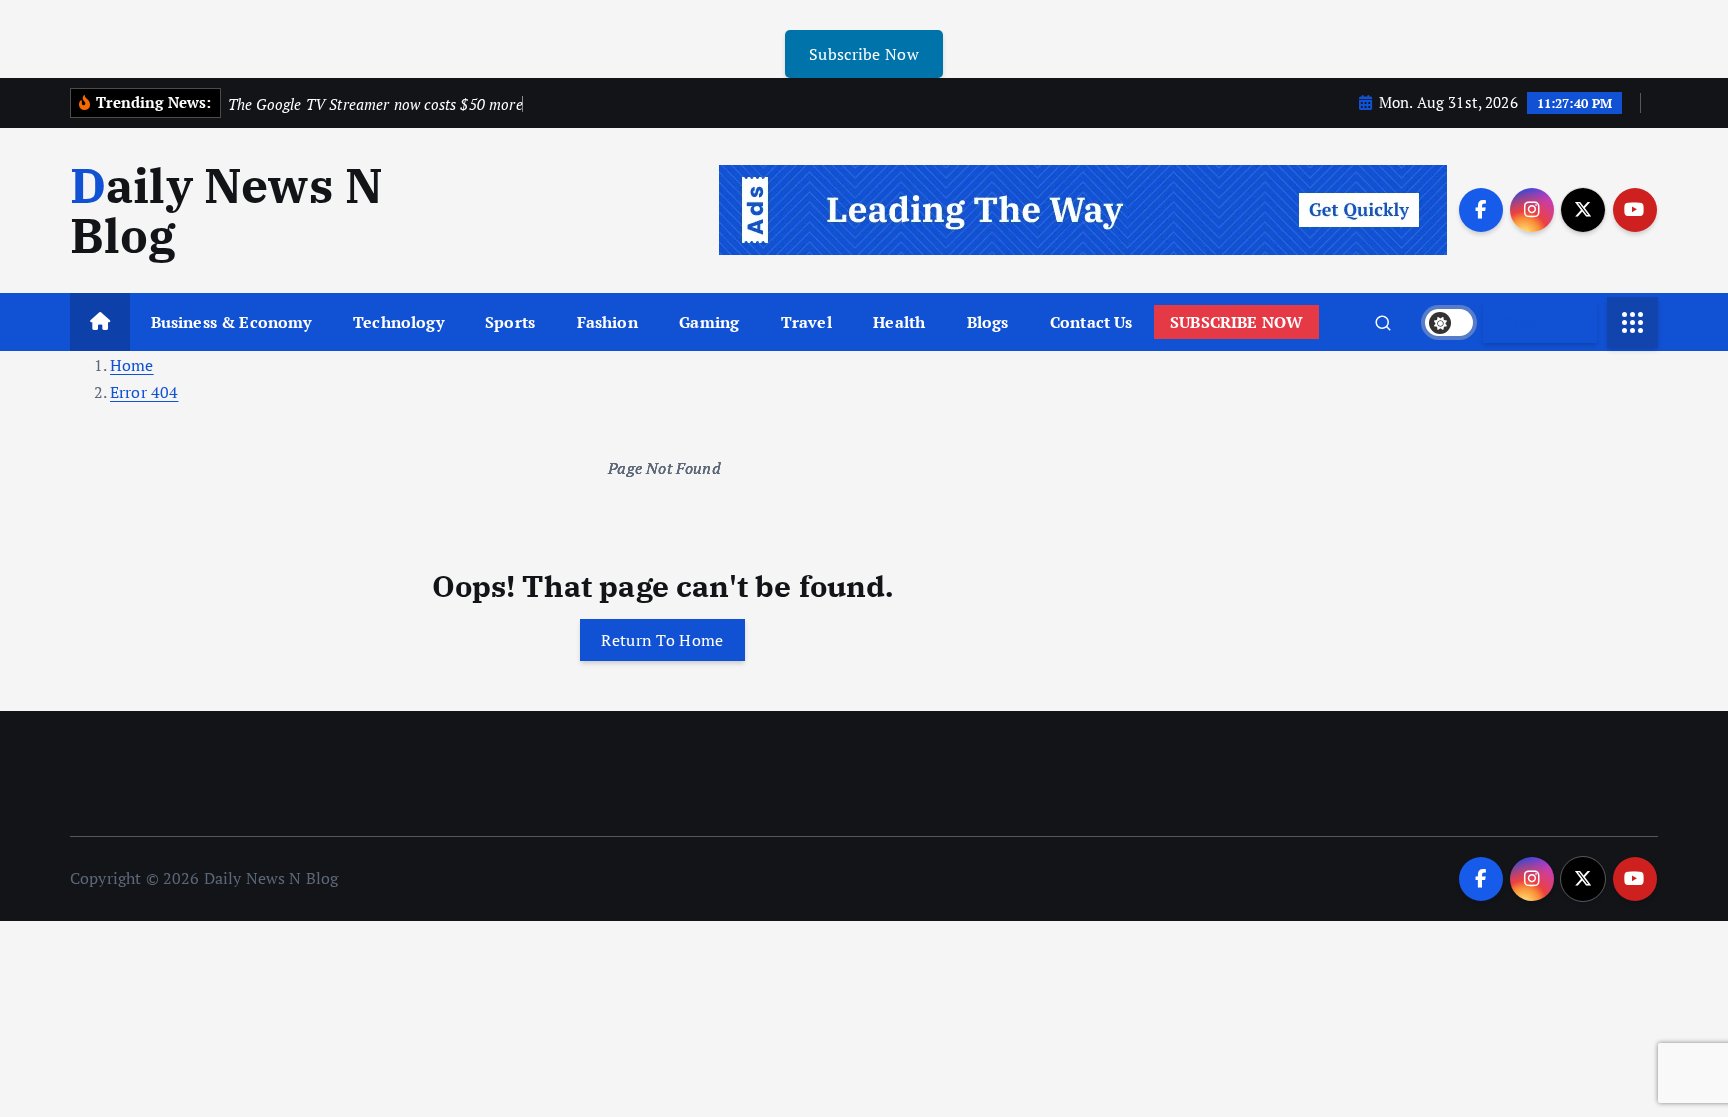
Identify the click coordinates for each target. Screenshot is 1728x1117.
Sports (510, 322)
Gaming (709, 322)
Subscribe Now (864, 54)
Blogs (988, 322)
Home (132, 365)
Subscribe (1540, 322)
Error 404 (144, 392)
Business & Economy (231, 322)
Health (899, 322)
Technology (398, 322)
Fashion (607, 322)
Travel (806, 322)
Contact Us (1091, 322)
